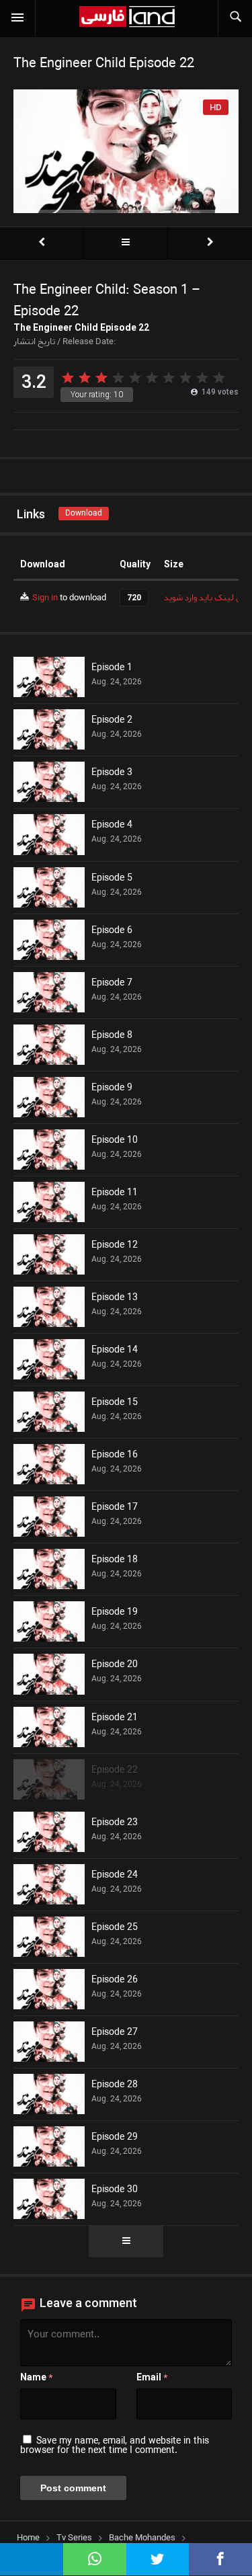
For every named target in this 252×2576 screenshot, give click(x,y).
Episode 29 (115, 2138)
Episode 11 (115, 1193)
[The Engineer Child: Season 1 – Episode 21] (42, 243)
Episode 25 (115, 1928)
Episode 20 (115, 1665)
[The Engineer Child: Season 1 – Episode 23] (210, 243)
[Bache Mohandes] (126, 243)
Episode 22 (115, 1771)
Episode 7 (112, 983)
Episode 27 (115, 2033)
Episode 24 (115, 1876)
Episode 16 (115, 1455)
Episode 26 (115, 1980)
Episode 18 (115, 1560)
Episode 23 (115, 1823)
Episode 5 (112, 879)
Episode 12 (115, 1246)
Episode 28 (115, 2085)
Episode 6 (112, 931)
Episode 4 (112, 826)
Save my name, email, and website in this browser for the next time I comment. (115, 2446)
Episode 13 (115, 1298)
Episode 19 (115, 1613)
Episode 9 (112, 1088)
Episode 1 (112, 668)
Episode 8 (112, 1036)
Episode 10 (115, 1141)
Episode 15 (115, 1403)
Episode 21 (115, 1718)
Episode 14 (115, 1351)
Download (84, 513)
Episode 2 (112, 721)
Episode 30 (115, 2190)
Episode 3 (112, 773)
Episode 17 (115, 1508)
